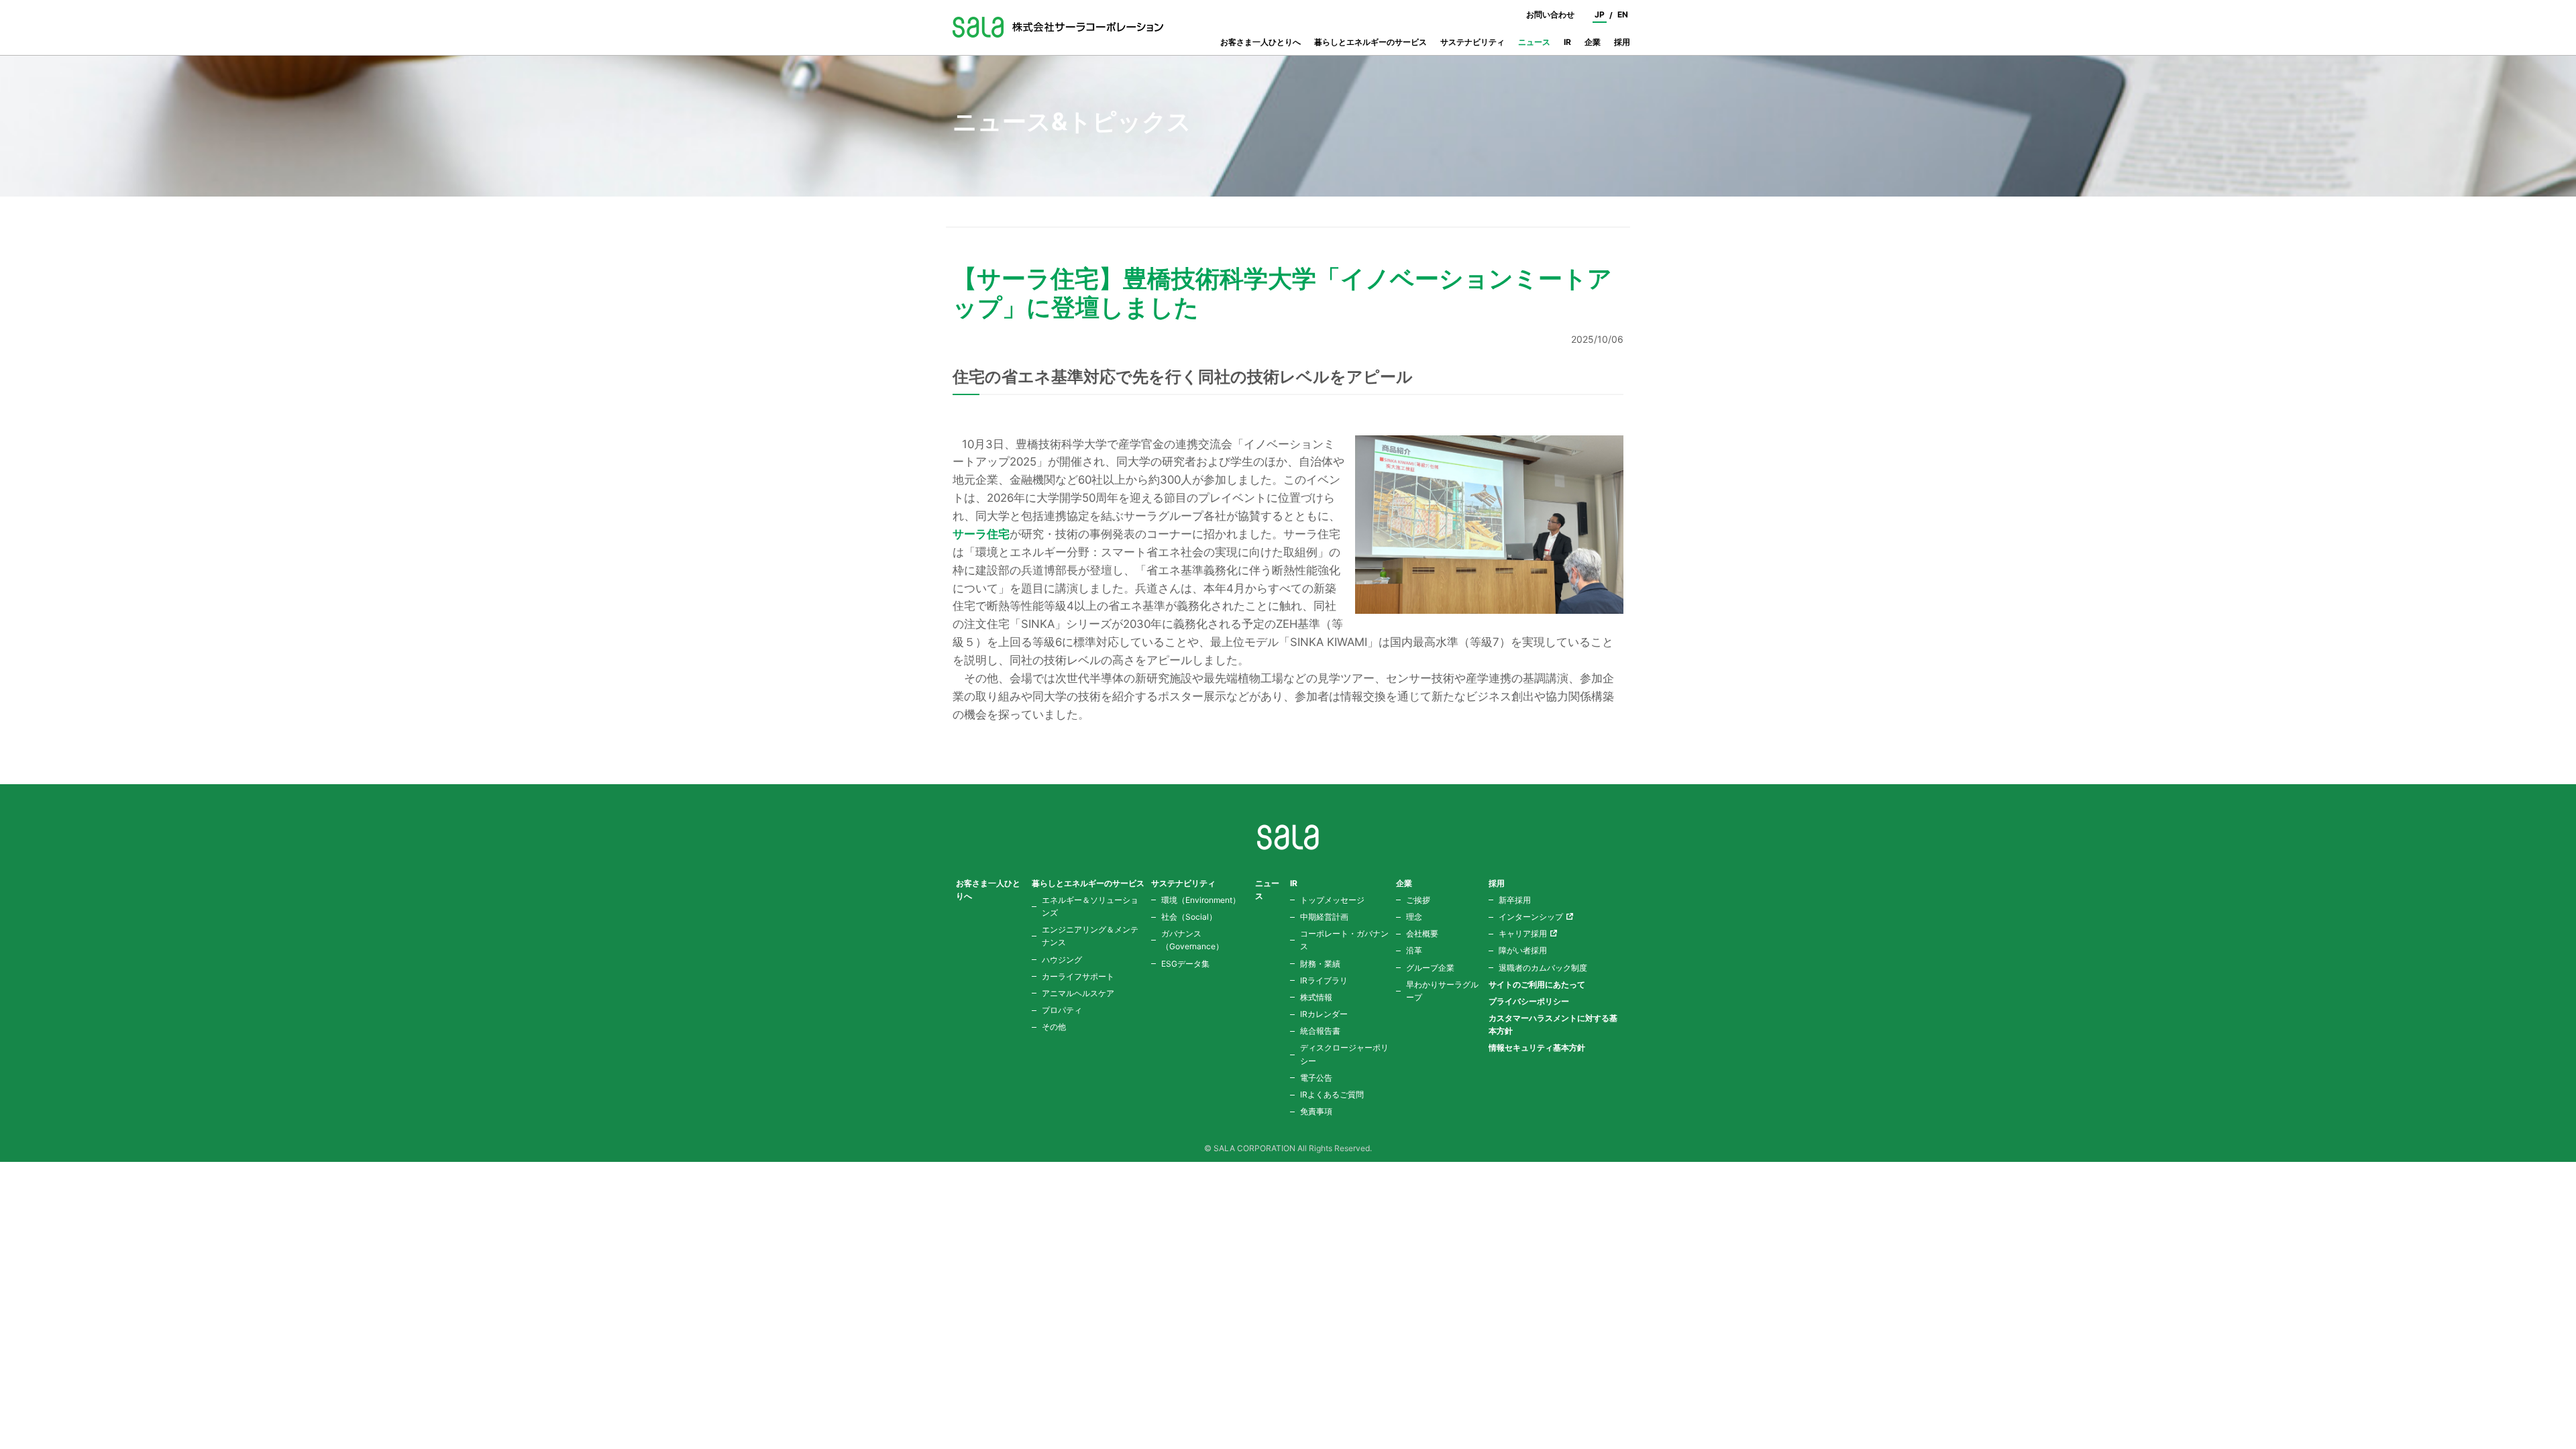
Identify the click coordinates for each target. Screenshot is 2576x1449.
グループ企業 (1430, 968)
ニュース (1534, 42)
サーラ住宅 (981, 534)
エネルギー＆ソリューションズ (1090, 906)
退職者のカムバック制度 (1543, 968)
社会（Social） (1189, 917)
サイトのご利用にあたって (1537, 984)
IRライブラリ (1324, 980)
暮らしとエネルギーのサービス (1371, 42)
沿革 (1414, 950)
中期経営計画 (1324, 917)
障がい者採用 (1523, 950)
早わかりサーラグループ (1442, 991)
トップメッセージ (1332, 900)
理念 (1414, 917)
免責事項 (1316, 1111)
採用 (1622, 42)
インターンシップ (1531, 917)
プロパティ (1062, 1010)
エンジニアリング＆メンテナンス (1090, 936)
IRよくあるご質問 (1332, 1094)
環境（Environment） (1201, 900)
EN (1623, 14)
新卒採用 (1515, 900)
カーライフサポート (1078, 976)
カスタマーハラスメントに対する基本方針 (1553, 1024)
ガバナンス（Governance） (1192, 940)
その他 (1054, 1027)
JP (1600, 14)
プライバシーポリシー (1529, 1001)
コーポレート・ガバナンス (1344, 940)
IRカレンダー (1324, 1014)
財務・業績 (1320, 964)
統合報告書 (1320, 1031)
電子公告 (1316, 1078)
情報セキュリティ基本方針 (1537, 1048)
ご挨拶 (1418, 900)
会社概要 (1422, 933)
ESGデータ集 (1185, 964)
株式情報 (1316, 997)
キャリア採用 (1523, 933)
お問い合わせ (1550, 14)
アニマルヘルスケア (1078, 993)
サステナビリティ (1472, 42)
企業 (1593, 42)
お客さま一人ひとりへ (1260, 42)
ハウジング (1062, 960)
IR (1567, 42)
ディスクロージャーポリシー (1344, 1054)
